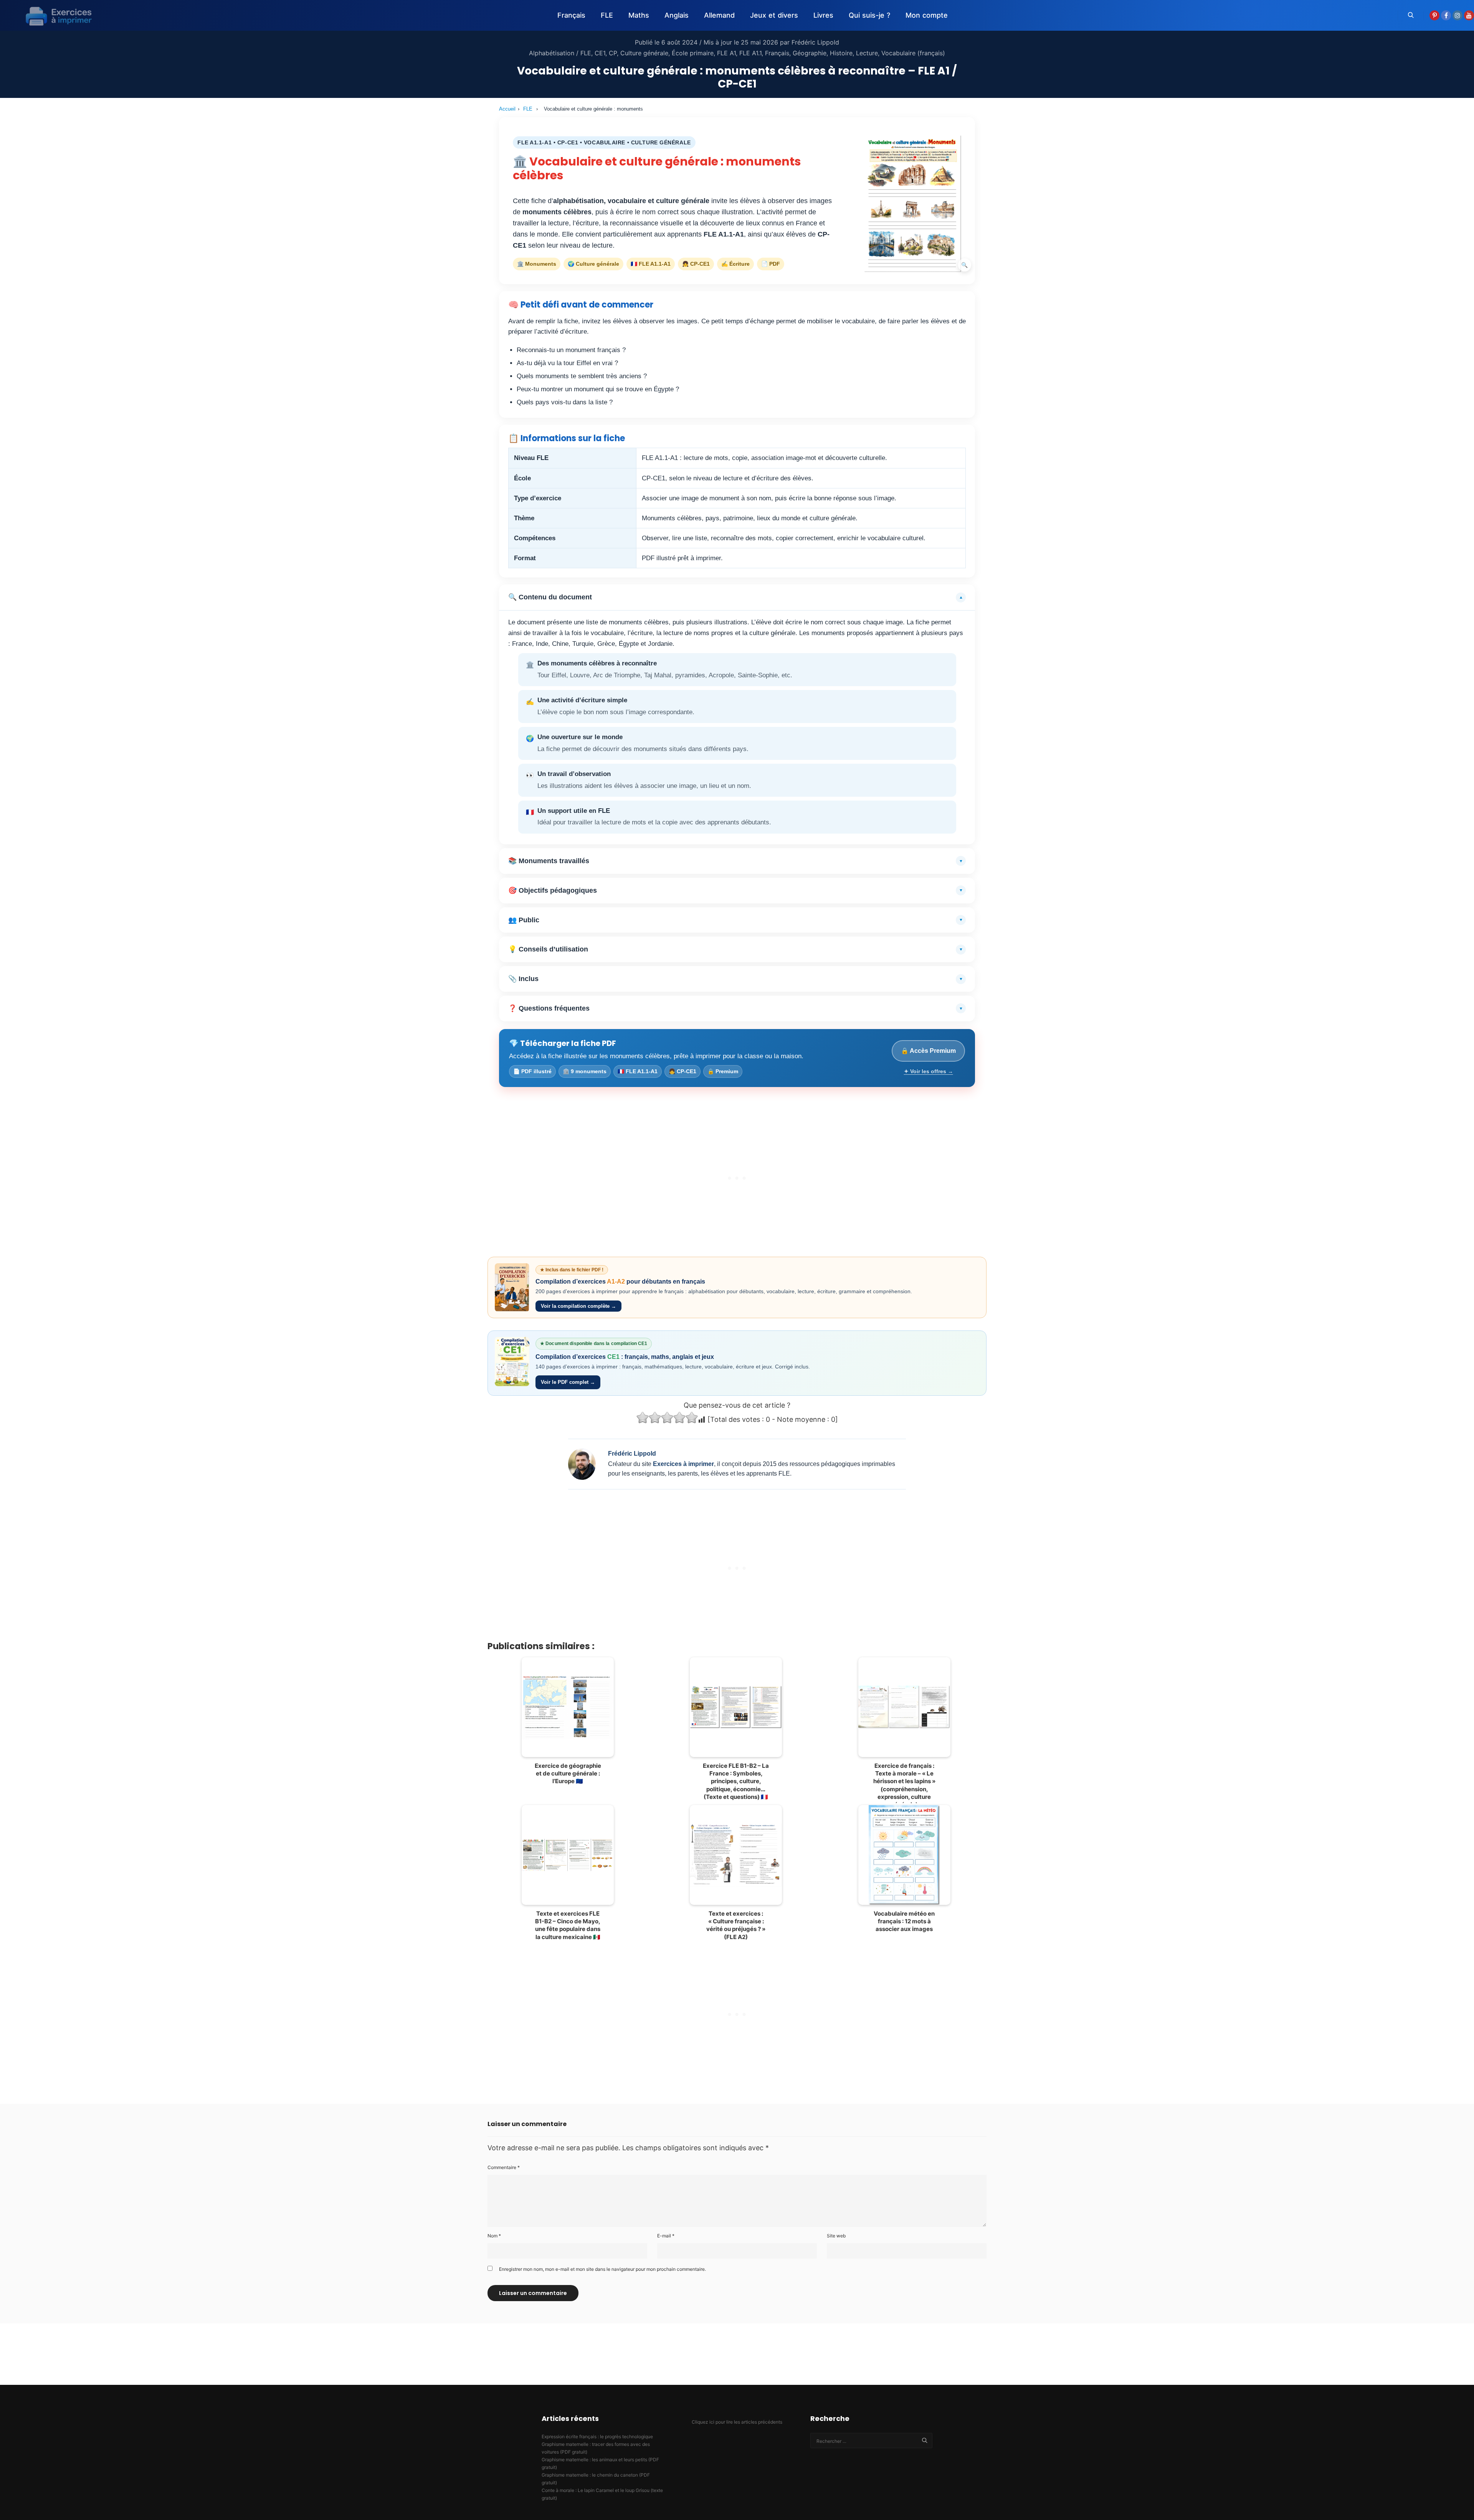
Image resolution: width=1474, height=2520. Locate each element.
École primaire (693, 53)
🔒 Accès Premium (928, 1051)
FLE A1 (726, 53)
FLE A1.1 (750, 53)
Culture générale (644, 53)
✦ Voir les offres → (929, 1071)
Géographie (810, 53)
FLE (528, 109)
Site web (836, 2236)
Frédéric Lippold (815, 42)
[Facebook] (1446, 15)
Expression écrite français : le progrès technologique (597, 2436)
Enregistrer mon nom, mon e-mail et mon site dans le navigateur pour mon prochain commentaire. (602, 2269)
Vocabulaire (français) (913, 53)
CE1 (600, 53)
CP (613, 53)
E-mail (666, 2236)
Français (777, 53)
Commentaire (504, 2167)
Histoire (841, 53)
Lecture (867, 53)
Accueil (507, 109)
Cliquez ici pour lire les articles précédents (737, 2422)
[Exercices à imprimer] (54, 15)
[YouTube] (1469, 15)
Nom (494, 2236)
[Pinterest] (1434, 15)
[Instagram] (1457, 15)
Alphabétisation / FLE (560, 53)
